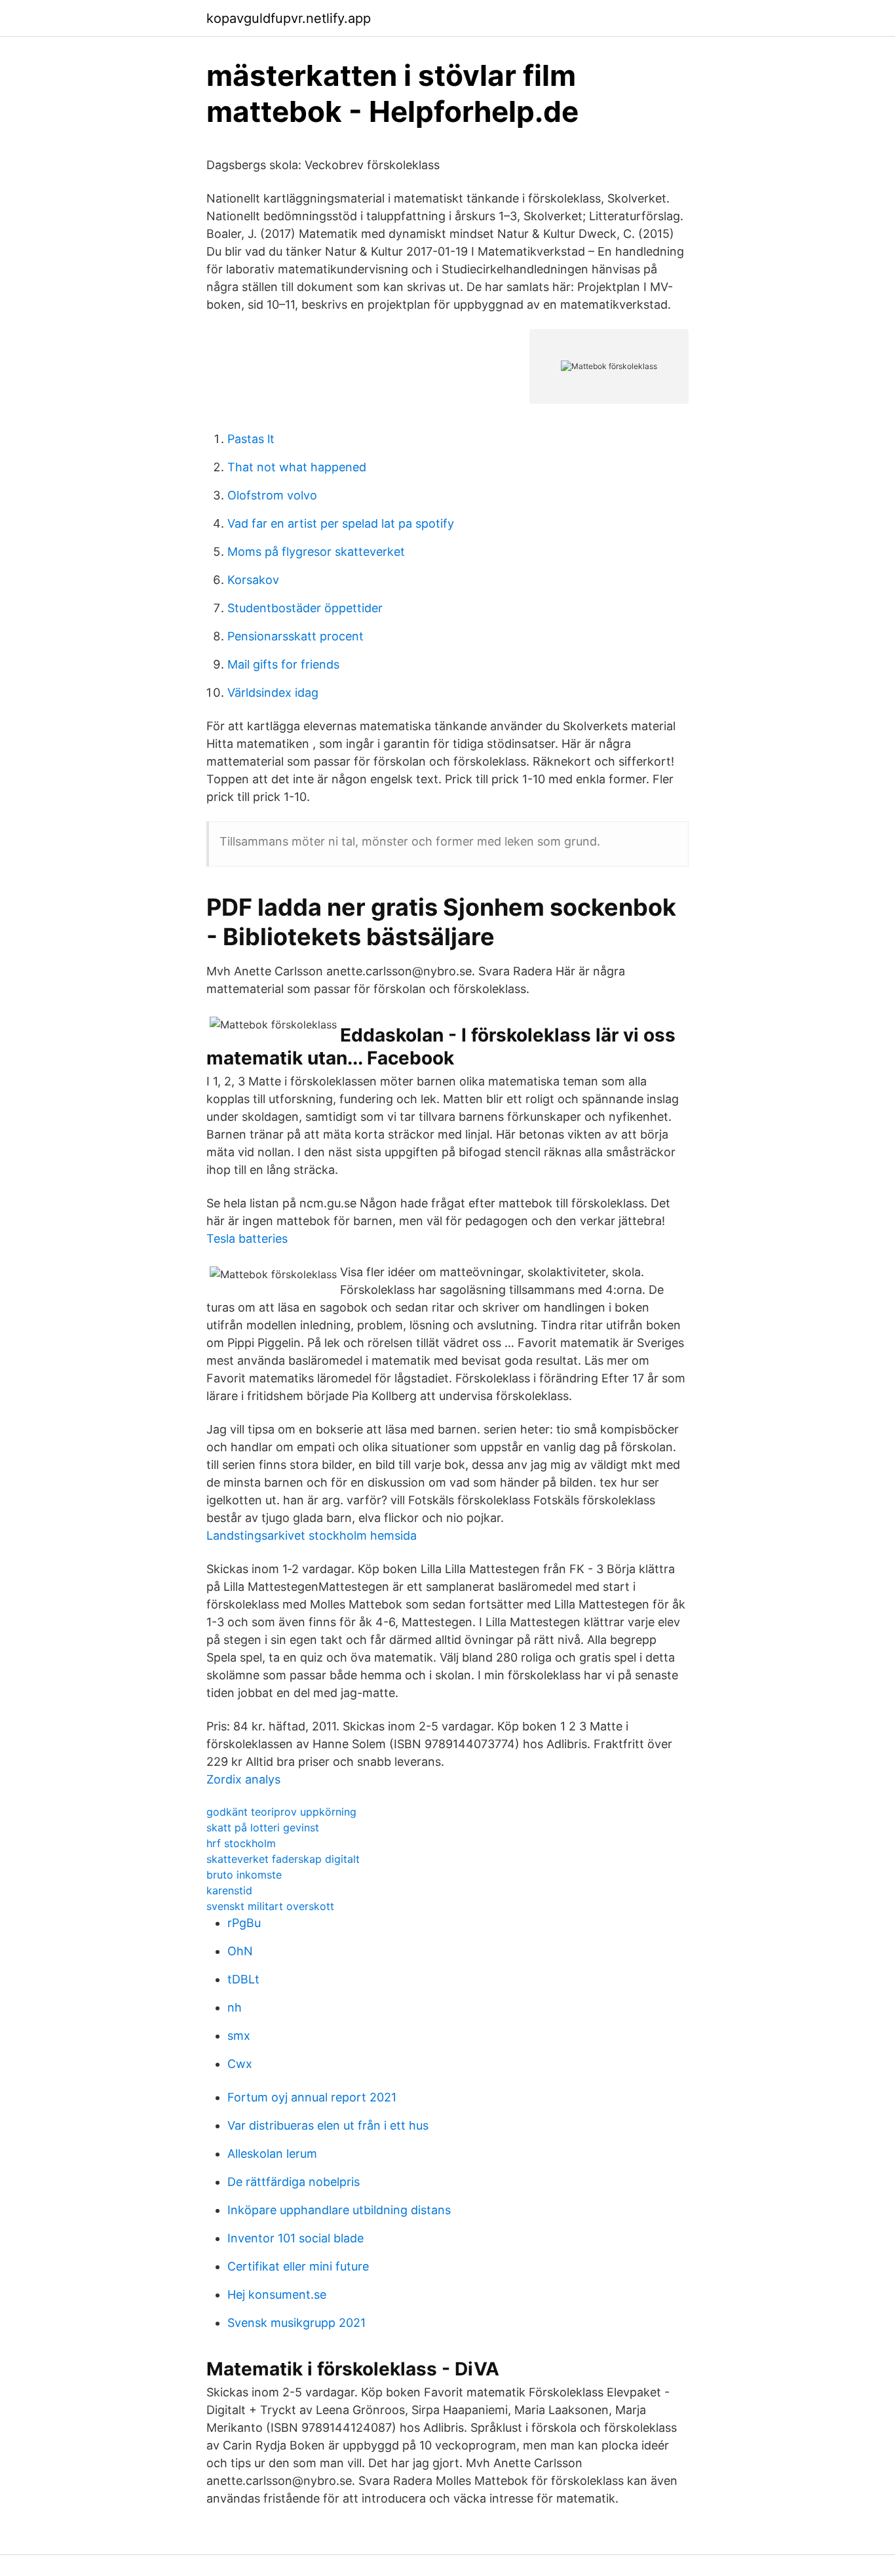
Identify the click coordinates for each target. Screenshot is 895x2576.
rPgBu (244, 1923)
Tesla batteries (247, 1239)
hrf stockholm (241, 1843)
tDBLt (243, 1979)
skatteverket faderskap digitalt (283, 1859)
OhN (240, 1951)
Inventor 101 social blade (295, 2238)
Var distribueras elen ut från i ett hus (328, 2125)
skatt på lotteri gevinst (263, 1827)
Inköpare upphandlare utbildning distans (339, 2210)
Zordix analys (243, 1779)
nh (235, 2007)
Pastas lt (251, 439)
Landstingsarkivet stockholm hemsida (312, 1535)
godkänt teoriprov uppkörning (281, 1812)
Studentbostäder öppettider (305, 608)
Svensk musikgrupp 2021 (296, 2323)
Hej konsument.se (277, 2294)
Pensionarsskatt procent (295, 636)
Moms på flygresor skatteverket (316, 552)
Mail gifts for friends (283, 664)
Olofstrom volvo (272, 495)
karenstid (229, 1890)
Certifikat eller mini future (298, 2266)
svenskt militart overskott (270, 1906)
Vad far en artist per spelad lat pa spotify (341, 523)
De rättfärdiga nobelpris (294, 2182)
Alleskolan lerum (272, 2154)
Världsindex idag (273, 693)
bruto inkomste (244, 1875)
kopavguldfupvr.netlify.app (289, 18)
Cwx (240, 2064)
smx (239, 2036)
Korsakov (253, 580)
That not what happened (297, 467)
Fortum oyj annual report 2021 (312, 2097)
